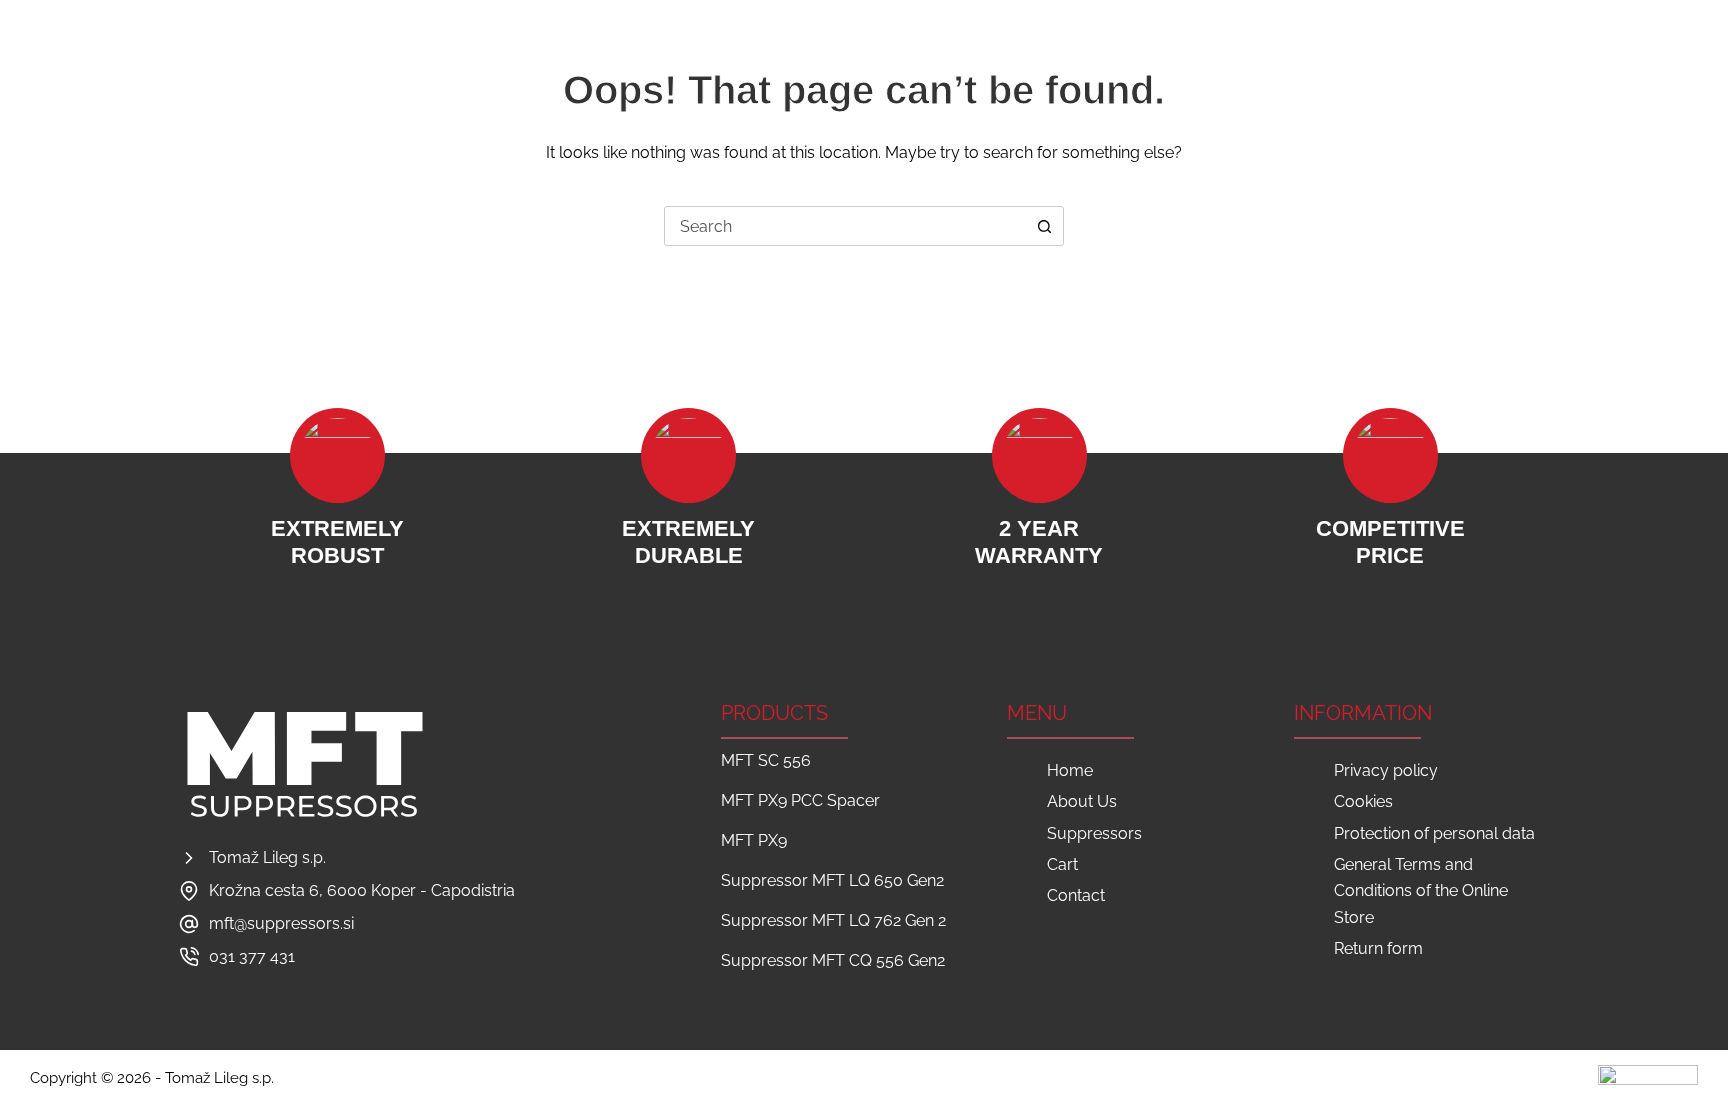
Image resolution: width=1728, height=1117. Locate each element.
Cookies (1363, 801)
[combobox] (845, 226)
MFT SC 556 (766, 760)
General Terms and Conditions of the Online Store (1421, 891)
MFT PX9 (754, 840)
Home (672, 60)
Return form (1378, 948)
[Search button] (1044, 226)
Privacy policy (1386, 770)
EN (1688, 60)
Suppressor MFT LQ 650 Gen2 (832, 880)
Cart (964, 60)
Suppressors (868, 60)
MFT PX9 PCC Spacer (800, 800)
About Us (754, 60)
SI (1657, 60)
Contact (1043, 60)
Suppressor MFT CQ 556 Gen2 (833, 960)
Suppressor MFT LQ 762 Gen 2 (833, 920)
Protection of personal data (1434, 833)
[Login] (1551, 60)
